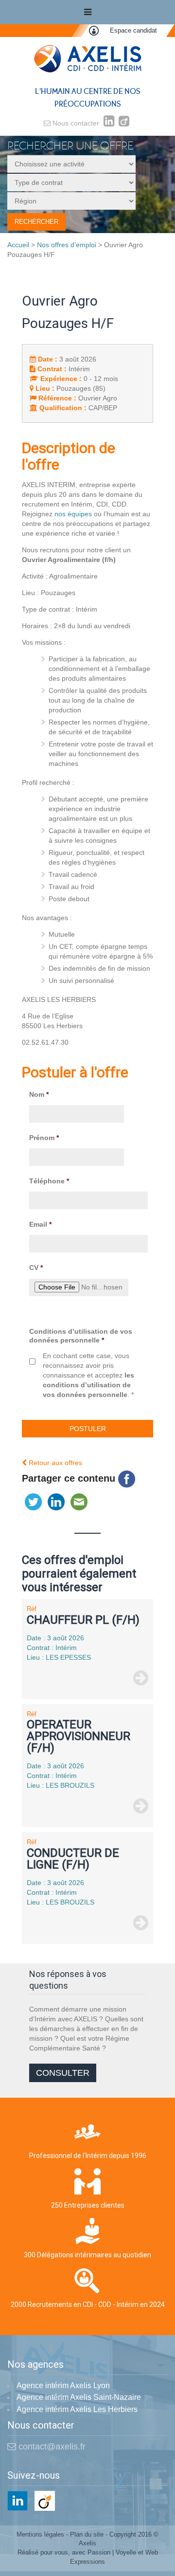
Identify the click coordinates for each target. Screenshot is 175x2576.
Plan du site (87, 2534)
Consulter (63, 2073)
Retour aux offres (54, 1463)
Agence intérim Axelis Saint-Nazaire (79, 2397)
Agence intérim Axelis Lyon (63, 2386)
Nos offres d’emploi (67, 245)
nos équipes (73, 514)
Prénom (44, 1138)
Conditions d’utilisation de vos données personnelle (81, 1336)
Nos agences (35, 2365)
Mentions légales (40, 2534)
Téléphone (49, 1181)
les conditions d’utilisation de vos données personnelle (88, 1385)
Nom (39, 1094)
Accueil (18, 245)
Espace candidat (133, 30)
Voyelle (126, 2552)
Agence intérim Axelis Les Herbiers (77, 2409)
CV (36, 1268)
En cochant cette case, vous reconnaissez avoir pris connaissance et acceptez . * (88, 1375)
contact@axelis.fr (51, 2447)
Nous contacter (75, 123)
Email (40, 1224)
